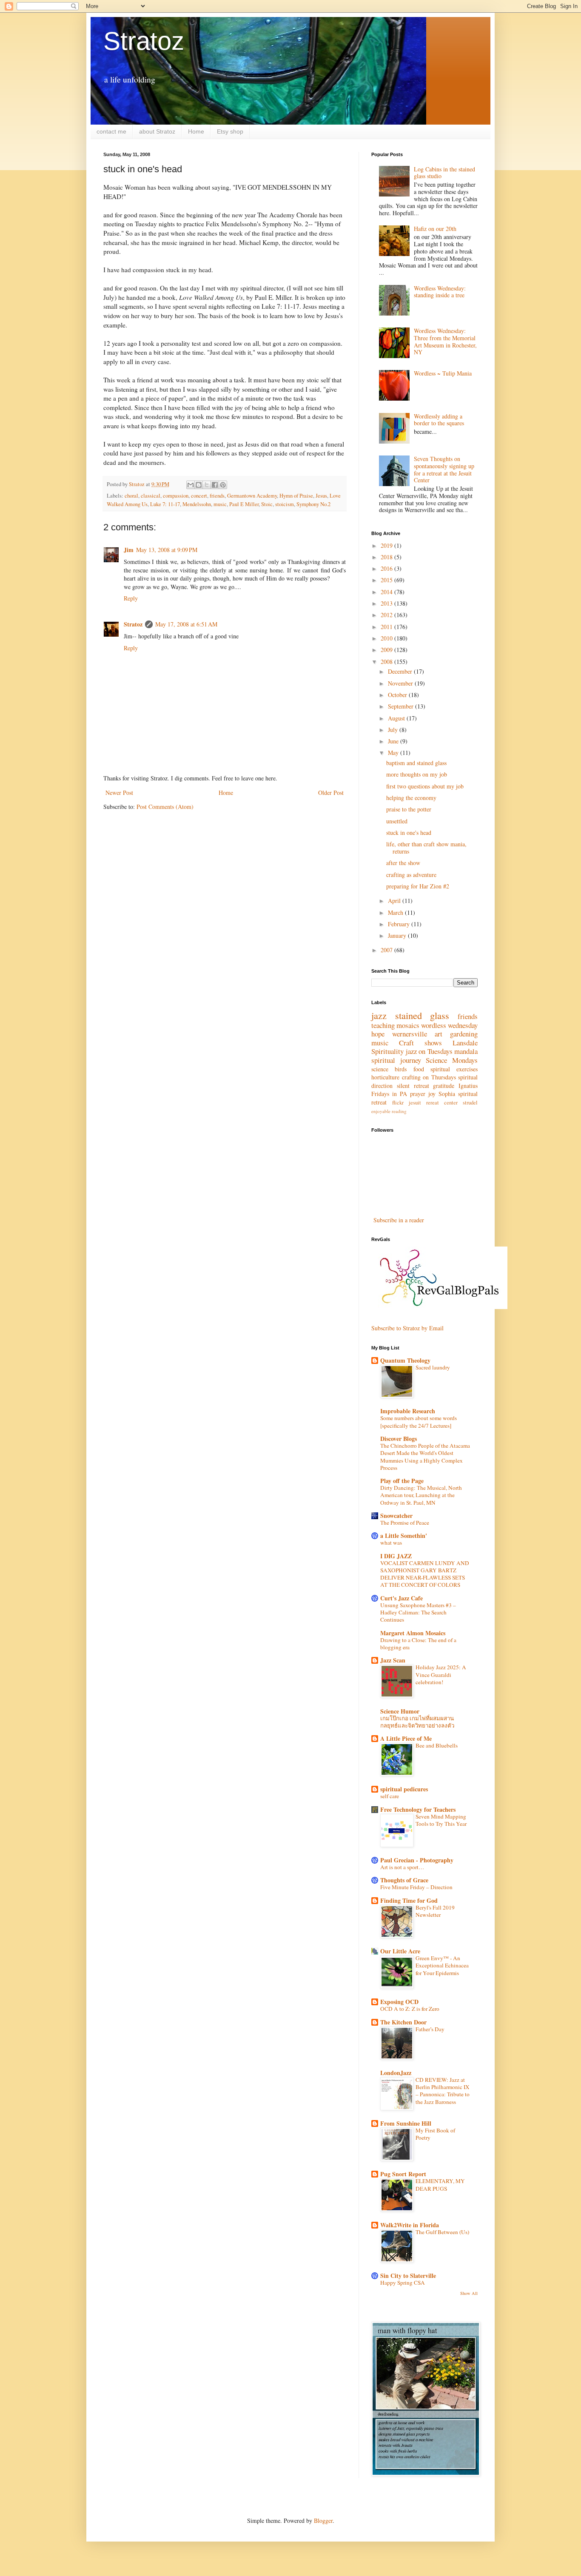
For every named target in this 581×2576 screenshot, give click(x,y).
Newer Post (119, 793)
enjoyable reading (389, 1111)
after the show (403, 863)
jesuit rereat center (433, 1103)
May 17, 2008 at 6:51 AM (186, 624)
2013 (387, 603)
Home (196, 131)
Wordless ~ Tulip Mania (443, 373)
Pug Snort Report (403, 2174)
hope (378, 1034)
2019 (387, 545)
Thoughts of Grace (404, 1880)
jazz (379, 1015)
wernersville (410, 1034)
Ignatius (468, 1086)
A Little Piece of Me (406, 1738)
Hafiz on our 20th (435, 229)
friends (217, 496)
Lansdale (465, 1043)
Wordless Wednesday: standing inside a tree (440, 292)
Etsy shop (230, 131)
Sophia (447, 1094)
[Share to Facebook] (215, 485)
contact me (111, 131)
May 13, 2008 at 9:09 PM (167, 550)
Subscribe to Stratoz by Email (407, 1328)
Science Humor (400, 1711)
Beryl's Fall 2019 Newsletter (435, 1911)
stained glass (422, 1015)
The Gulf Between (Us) (442, 2232)
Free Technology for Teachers (418, 1809)
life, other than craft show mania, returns (426, 848)
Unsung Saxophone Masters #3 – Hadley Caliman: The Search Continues (418, 1612)
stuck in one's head (409, 833)
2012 (387, 615)
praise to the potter (409, 809)
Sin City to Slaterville (408, 2276)
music (220, 504)
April (395, 901)
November (401, 683)
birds (401, 1069)
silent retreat (413, 1086)
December (401, 671)
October (398, 695)
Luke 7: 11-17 (165, 504)
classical (151, 496)
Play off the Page (402, 1481)
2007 (387, 950)
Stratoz (144, 41)
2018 (387, 557)
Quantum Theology (405, 1360)
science (380, 1069)
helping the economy (411, 798)
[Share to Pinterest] (223, 485)
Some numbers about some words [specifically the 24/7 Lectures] (419, 1422)
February (400, 924)
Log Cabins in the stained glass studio (444, 173)
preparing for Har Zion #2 (418, 886)
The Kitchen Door (403, 2022)
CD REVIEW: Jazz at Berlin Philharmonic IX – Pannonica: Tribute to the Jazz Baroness (443, 2091)
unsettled (397, 821)
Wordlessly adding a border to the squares (439, 420)
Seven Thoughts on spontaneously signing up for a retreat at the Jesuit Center (444, 469)
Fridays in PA (389, 1094)
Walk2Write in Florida (410, 2225)
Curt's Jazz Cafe (402, 1598)
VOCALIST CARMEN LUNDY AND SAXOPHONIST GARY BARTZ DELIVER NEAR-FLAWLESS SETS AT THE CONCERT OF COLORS (425, 1574)
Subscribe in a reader (399, 1220)
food (419, 1069)
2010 (387, 638)
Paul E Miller (244, 504)
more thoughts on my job (417, 774)
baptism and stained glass (416, 763)
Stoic (267, 504)
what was (391, 1543)
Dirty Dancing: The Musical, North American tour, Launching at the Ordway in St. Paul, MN (421, 1495)
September (402, 706)
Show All (469, 2293)
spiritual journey (396, 1060)
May (394, 753)
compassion (176, 496)
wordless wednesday (449, 1025)
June (394, 741)
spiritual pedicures (404, 1789)
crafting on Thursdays (429, 1077)
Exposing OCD (399, 2002)
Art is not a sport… (402, 1867)
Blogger (323, 2520)
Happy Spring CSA (403, 2283)
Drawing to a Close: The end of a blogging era (418, 1644)
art (439, 1034)
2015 (387, 580)
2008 (387, 662)
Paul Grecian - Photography (417, 1860)
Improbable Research (408, 1411)
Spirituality (387, 1051)
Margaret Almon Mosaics (413, 1633)
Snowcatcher (396, 1516)
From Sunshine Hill (406, 2123)
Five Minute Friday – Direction (416, 1887)
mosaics (408, 1025)
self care (390, 1796)
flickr (398, 1103)
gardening (464, 1034)
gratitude (444, 1086)
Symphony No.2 (313, 504)
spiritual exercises (454, 1069)
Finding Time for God (409, 1900)
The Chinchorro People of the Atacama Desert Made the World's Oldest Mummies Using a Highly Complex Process (425, 1457)
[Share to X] (207, 485)
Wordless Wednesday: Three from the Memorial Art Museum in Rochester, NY (445, 341)
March (396, 912)
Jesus (321, 496)
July (394, 730)
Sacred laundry (433, 1367)
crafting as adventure (411, 875)
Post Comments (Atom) (165, 807)
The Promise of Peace (405, 1523)
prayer (418, 1094)
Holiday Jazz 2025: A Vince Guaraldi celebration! (441, 1675)
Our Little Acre (400, 1951)
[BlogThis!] (199, 485)
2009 (387, 650)
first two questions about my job (425, 786)
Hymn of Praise (296, 496)
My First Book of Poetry (435, 2134)
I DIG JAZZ (396, 1556)
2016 (387, 568)
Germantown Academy (252, 496)
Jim (129, 550)
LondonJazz (396, 2073)
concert (199, 496)
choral (131, 496)
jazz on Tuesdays (429, 1051)
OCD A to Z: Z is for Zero (410, 2009)
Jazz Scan (393, 1660)
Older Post (331, 793)
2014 (387, 592)
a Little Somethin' (404, 1536)
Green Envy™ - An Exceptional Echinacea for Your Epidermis (442, 1965)
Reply (131, 598)
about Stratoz (157, 131)
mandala (466, 1051)
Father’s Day (430, 2029)
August (397, 718)
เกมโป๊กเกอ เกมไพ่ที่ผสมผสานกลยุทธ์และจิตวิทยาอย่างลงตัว (417, 1722)
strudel (470, 1103)
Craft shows (420, 1043)
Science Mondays (452, 1060)
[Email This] (191, 485)
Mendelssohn (197, 504)
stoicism (285, 504)
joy (432, 1094)
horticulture (385, 1077)
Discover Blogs (399, 1439)
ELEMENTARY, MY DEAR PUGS (440, 2185)
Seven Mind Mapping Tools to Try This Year (441, 1820)
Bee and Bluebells (437, 1745)
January (398, 935)
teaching (383, 1025)
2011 (387, 627)
